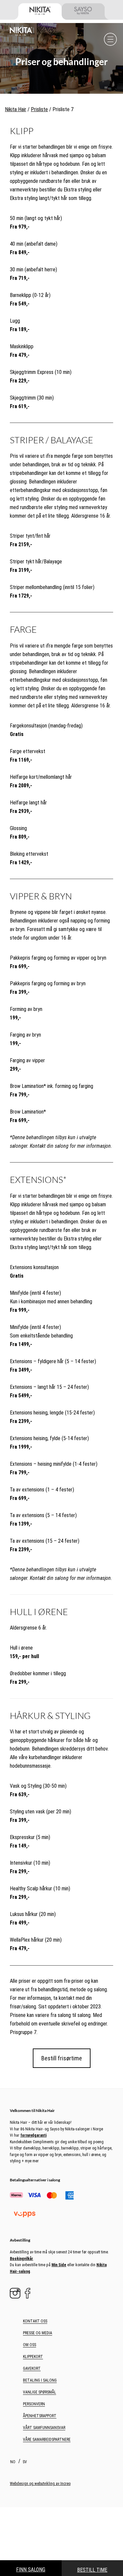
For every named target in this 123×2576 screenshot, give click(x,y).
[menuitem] (14, 2462)
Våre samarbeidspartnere (47, 2440)
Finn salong (31, 2570)
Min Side (59, 2265)
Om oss (30, 2345)
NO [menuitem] (13, 2462)
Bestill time (92, 2570)
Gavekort (32, 2368)
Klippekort (33, 2357)
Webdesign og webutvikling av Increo (40, 2484)
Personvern (34, 2404)
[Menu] (110, 39)
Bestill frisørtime (62, 2058)
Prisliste (39, 109)
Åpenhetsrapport (40, 2416)
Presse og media (38, 2333)
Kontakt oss (35, 2321)
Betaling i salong (40, 2380)
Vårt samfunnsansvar (44, 2428)
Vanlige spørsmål (40, 2392)
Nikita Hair (16, 109)
